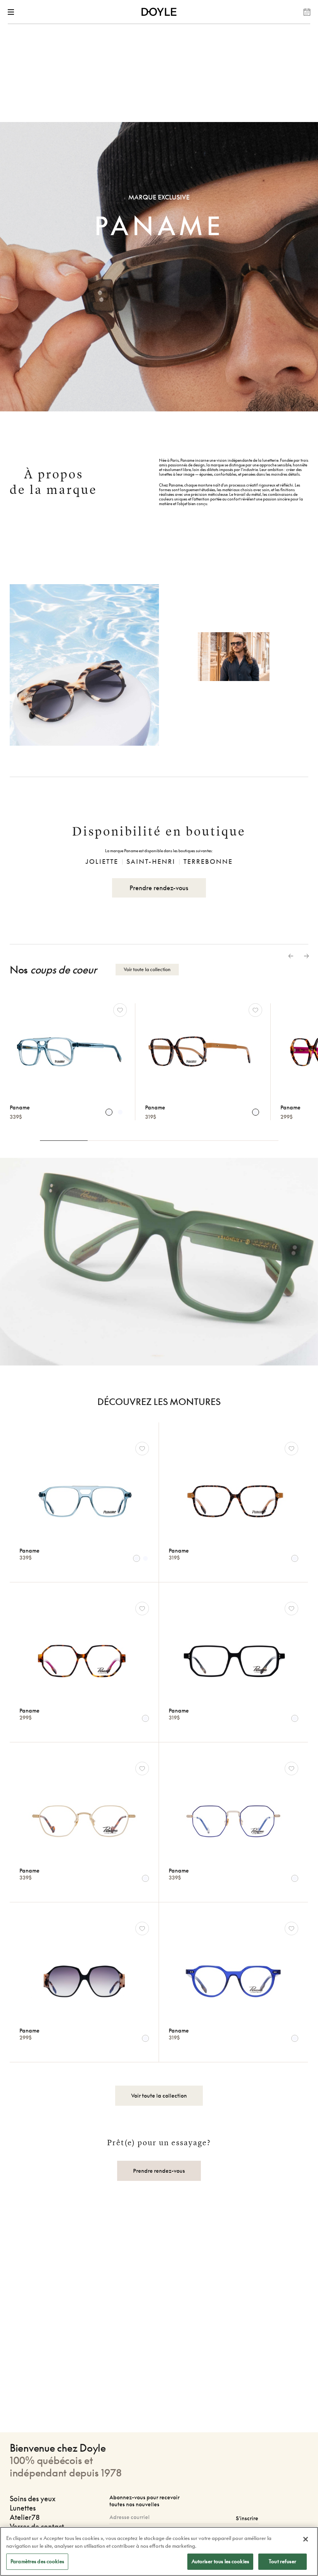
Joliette (102, 862)
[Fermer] (306, 2539)
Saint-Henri (151, 862)
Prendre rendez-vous (159, 888)
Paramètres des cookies (37, 2561)
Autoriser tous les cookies (220, 2561)
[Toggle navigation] (12, 12)
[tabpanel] (203, 1062)
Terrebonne (208, 862)
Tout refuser (283, 2561)
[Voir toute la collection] (159, 2084)
